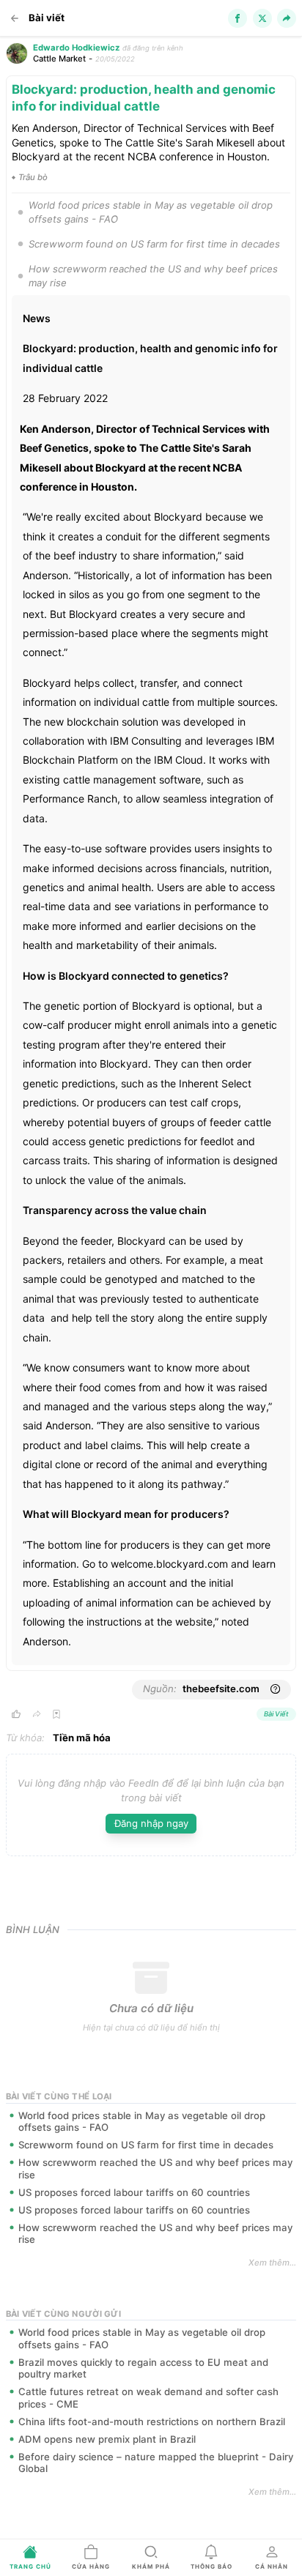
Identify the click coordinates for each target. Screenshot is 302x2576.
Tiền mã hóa (82, 1738)
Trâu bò (33, 177)
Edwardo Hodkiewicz (76, 48)
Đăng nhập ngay (151, 1823)
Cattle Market (59, 59)
